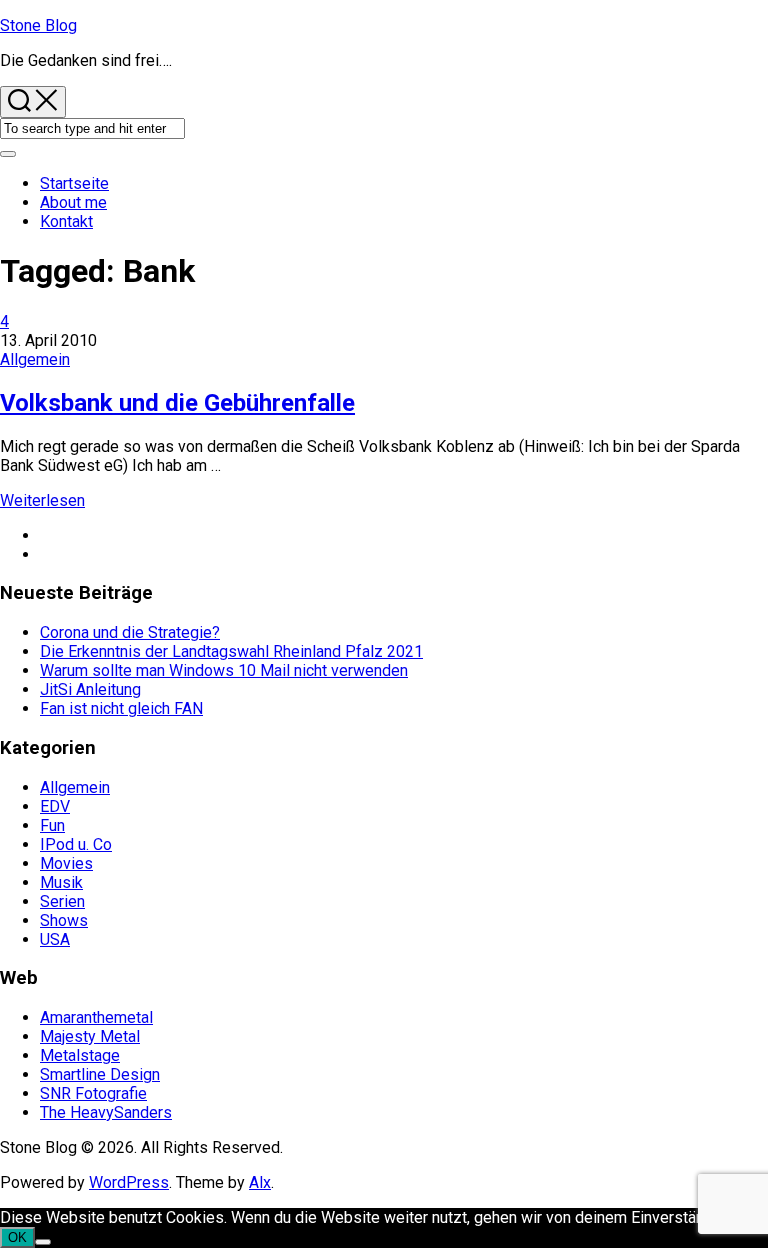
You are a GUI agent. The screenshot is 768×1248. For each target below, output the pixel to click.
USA (55, 939)
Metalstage (80, 1055)
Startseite (74, 183)
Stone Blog (38, 25)
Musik (61, 882)
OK (17, 1237)
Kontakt (66, 221)
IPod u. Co (76, 844)
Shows (64, 920)
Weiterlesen (42, 500)
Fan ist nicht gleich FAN (121, 708)
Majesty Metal (90, 1036)
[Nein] (43, 1242)
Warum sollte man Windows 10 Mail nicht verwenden (224, 670)
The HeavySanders (106, 1112)
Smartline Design (100, 1074)
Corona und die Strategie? (130, 632)
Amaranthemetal (96, 1017)
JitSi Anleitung (90, 689)
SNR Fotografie (93, 1093)
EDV (55, 806)
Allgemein (35, 359)
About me (73, 202)
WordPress (129, 1182)
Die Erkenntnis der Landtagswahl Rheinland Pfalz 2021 (231, 651)
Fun (52, 825)
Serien (62, 901)
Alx (260, 1182)
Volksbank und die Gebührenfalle (177, 403)
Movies (66, 863)
